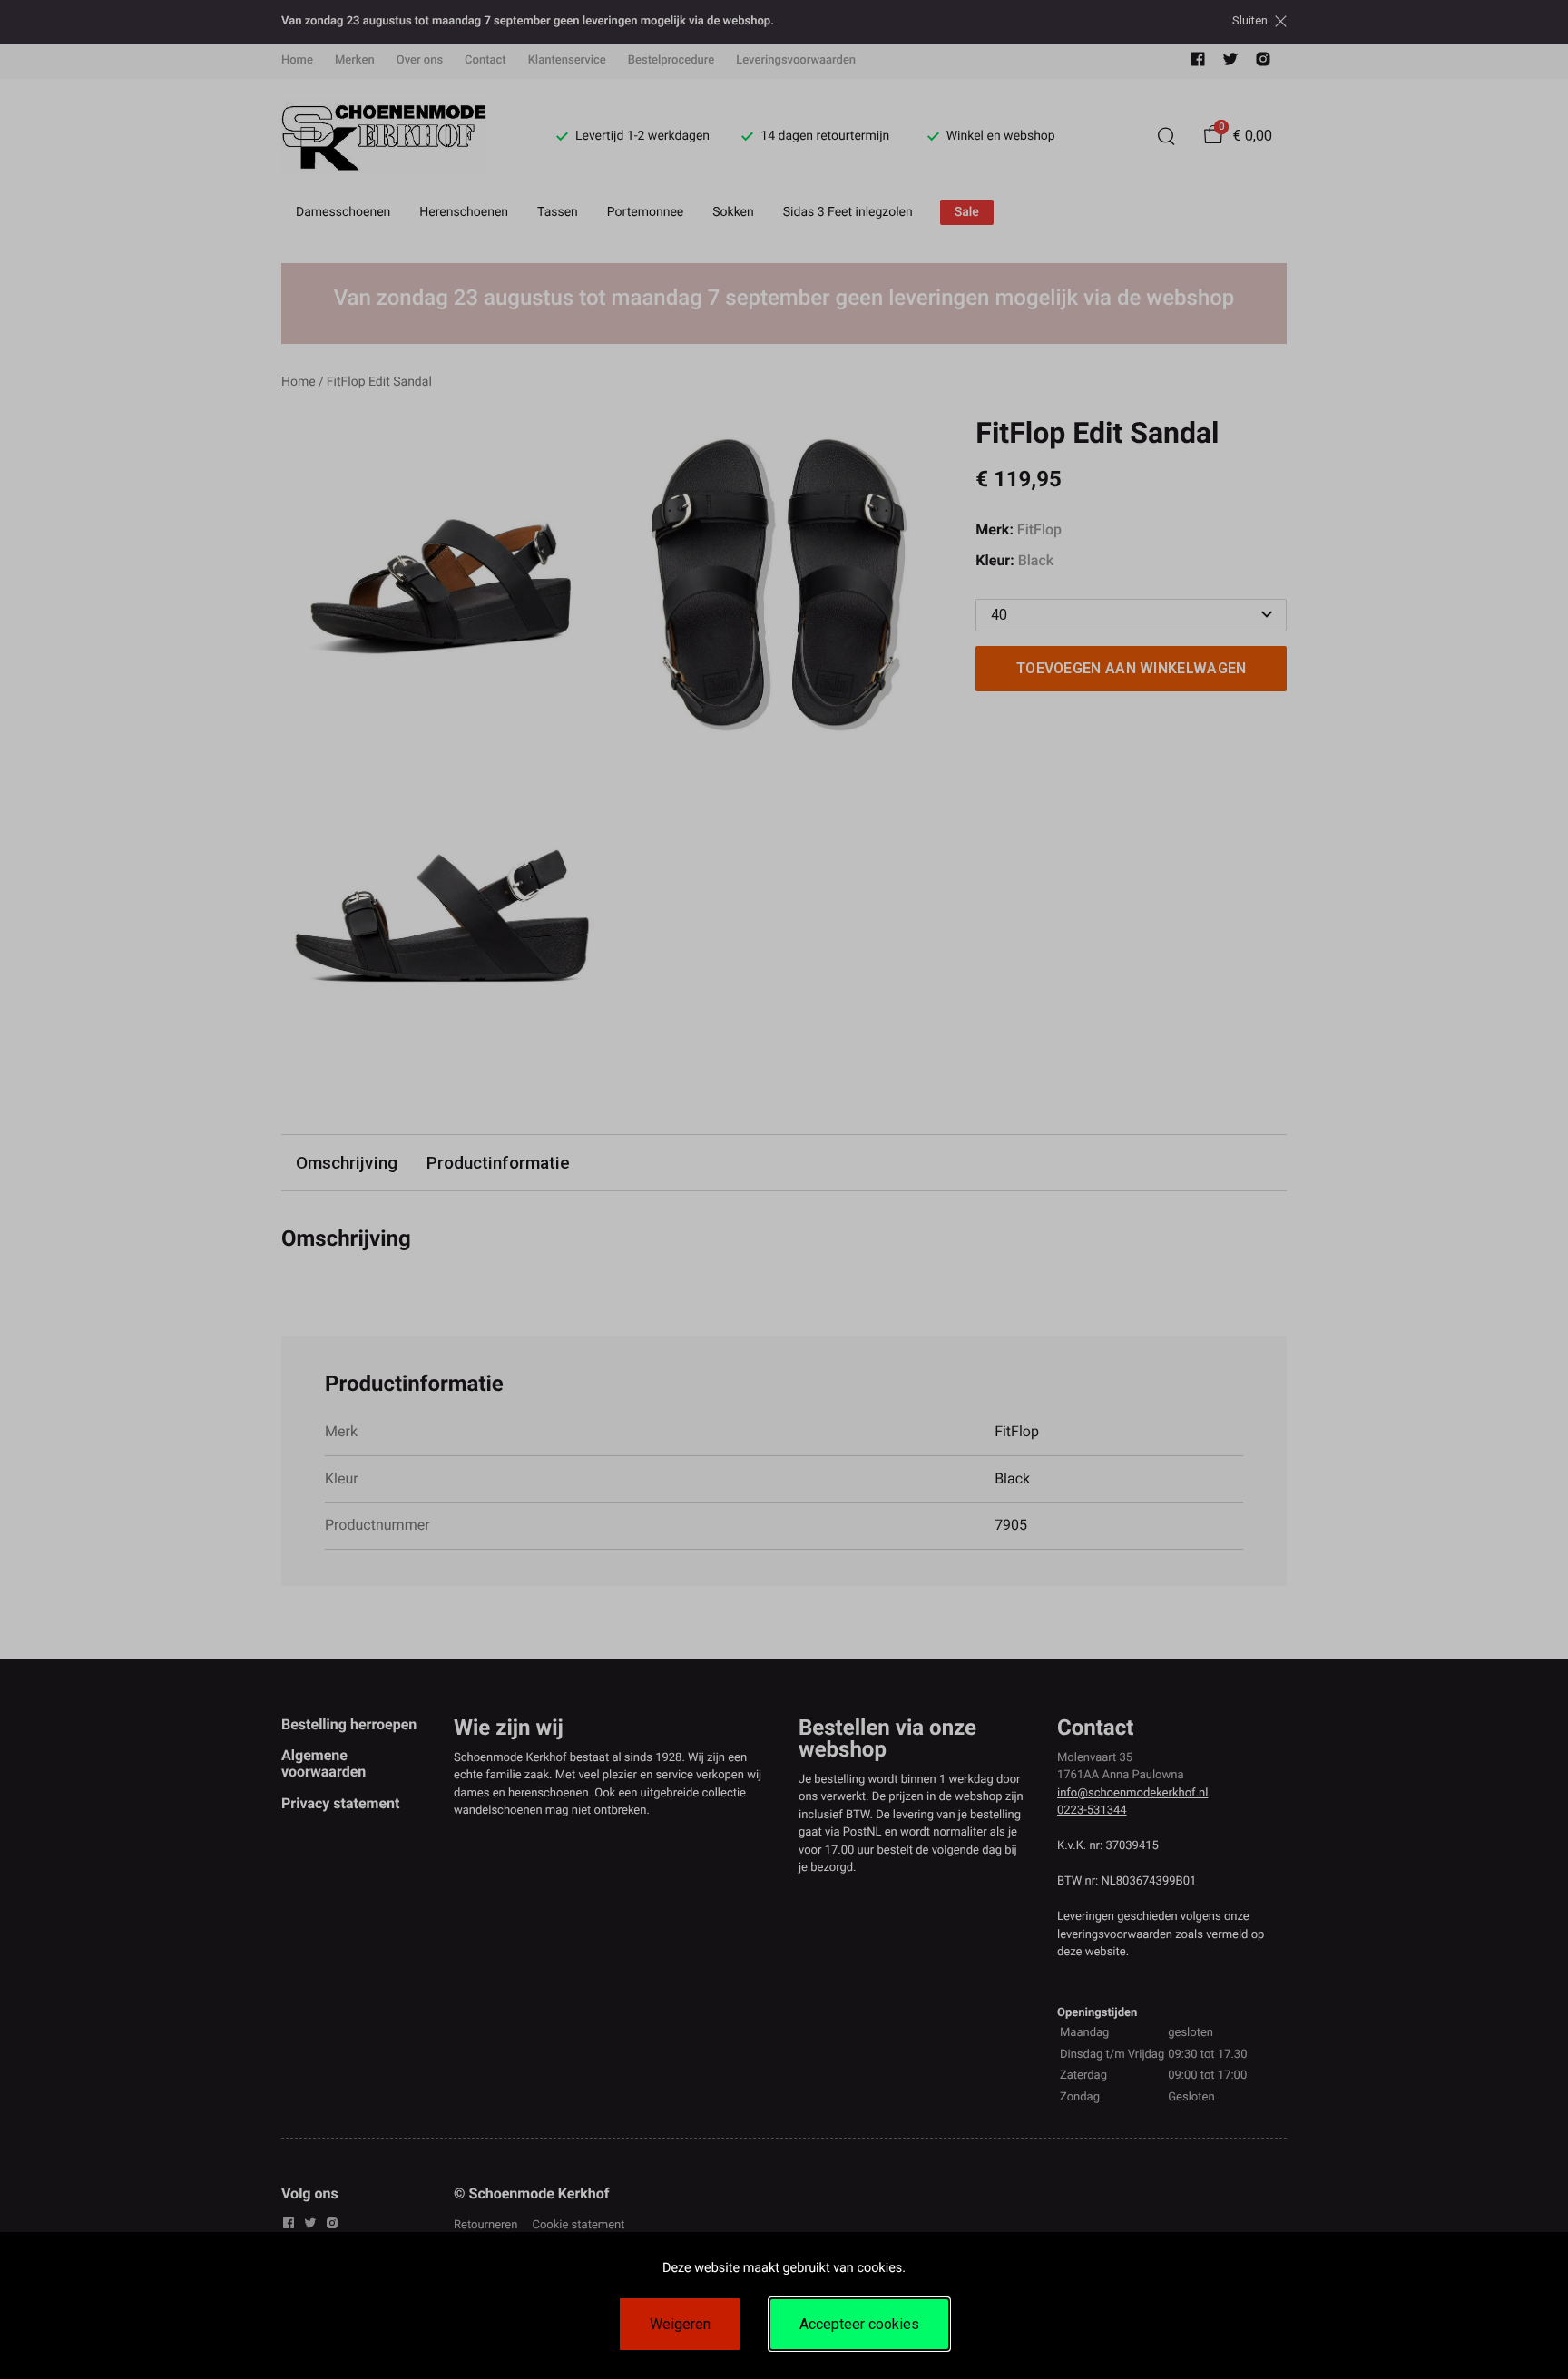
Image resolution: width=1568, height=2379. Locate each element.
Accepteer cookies (859, 2324)
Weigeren (680, 2324)
